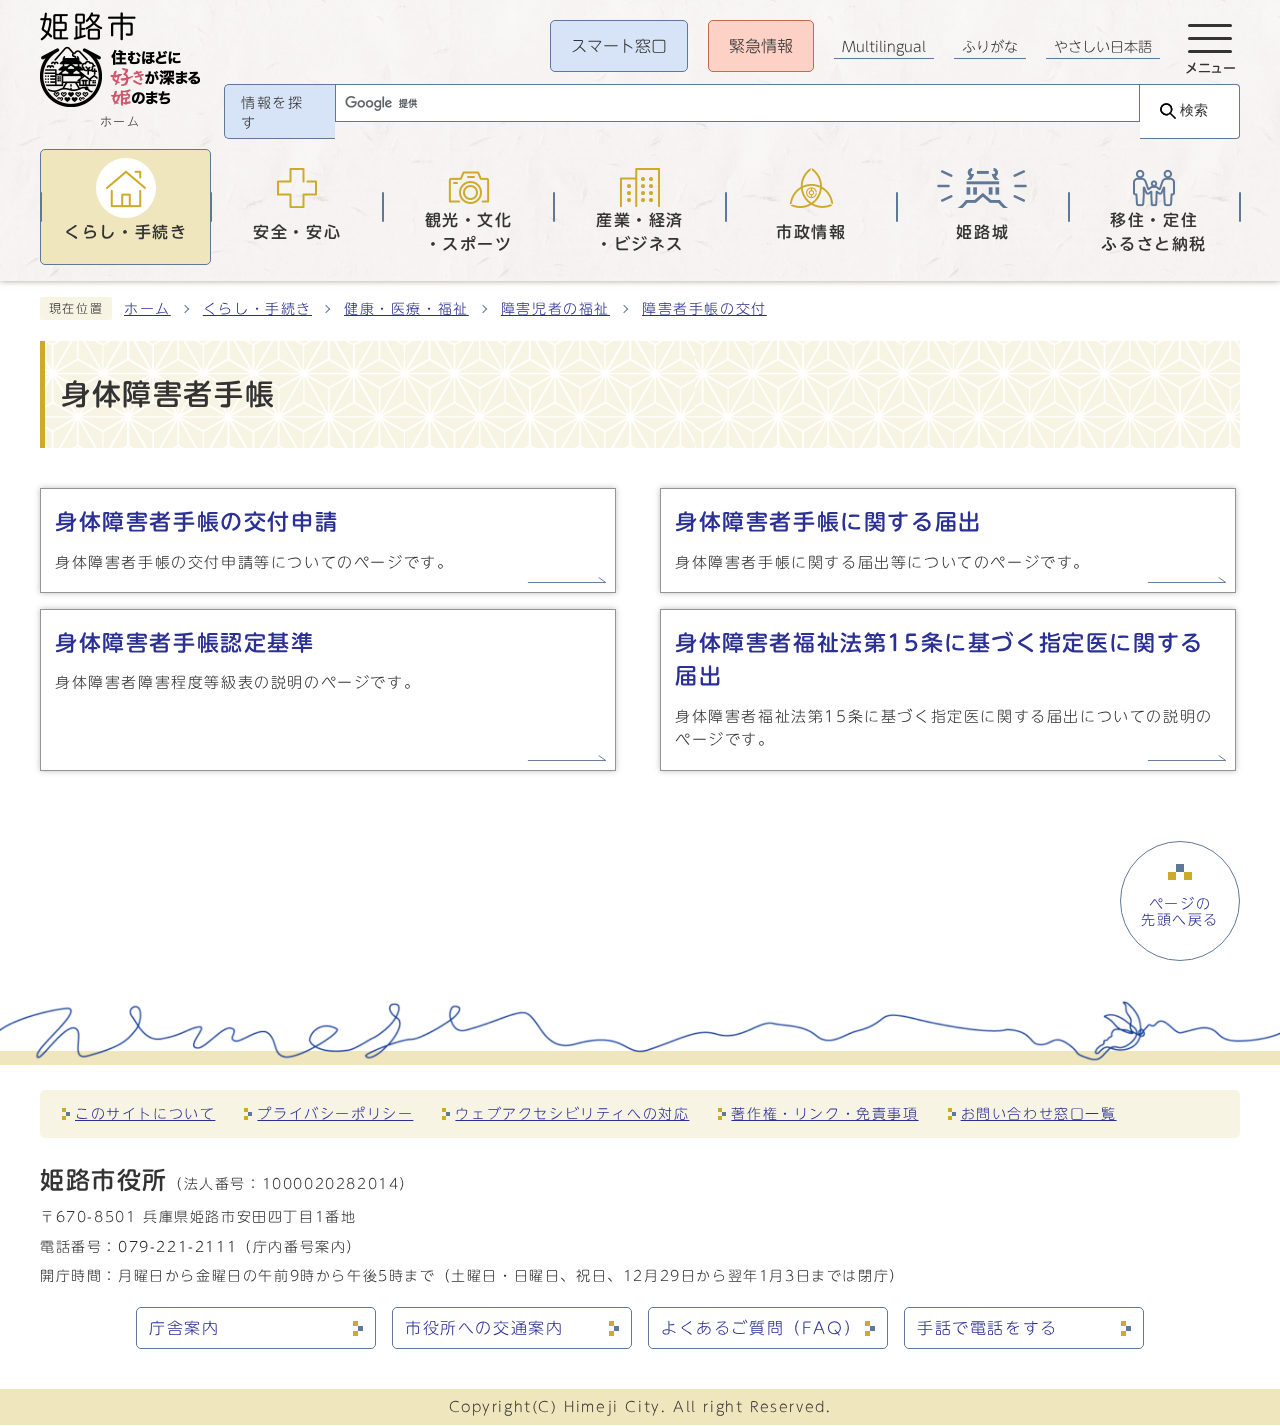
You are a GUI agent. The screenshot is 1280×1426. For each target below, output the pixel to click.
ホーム (147, 309)
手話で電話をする (987, 1328)
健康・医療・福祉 (406, 309)
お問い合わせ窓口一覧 (1039, 1113)
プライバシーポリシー (335, 1113)
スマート (619, 46)
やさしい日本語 (1103, 47)
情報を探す (272, 113)
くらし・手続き (257, 309)
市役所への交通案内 (484, 1328)
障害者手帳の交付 (704, 309)
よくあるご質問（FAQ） (761, 1328)
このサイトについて (145, 1113)
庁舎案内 (184, 1328)
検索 (1194, 110)
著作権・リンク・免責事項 (824, 1113)
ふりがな (990, 47)
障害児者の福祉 (555, 309)
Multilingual (884, 47)
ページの (1180, 912)
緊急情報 (761, 46)
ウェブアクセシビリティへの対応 (572, 1113)
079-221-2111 (177, 1246)
